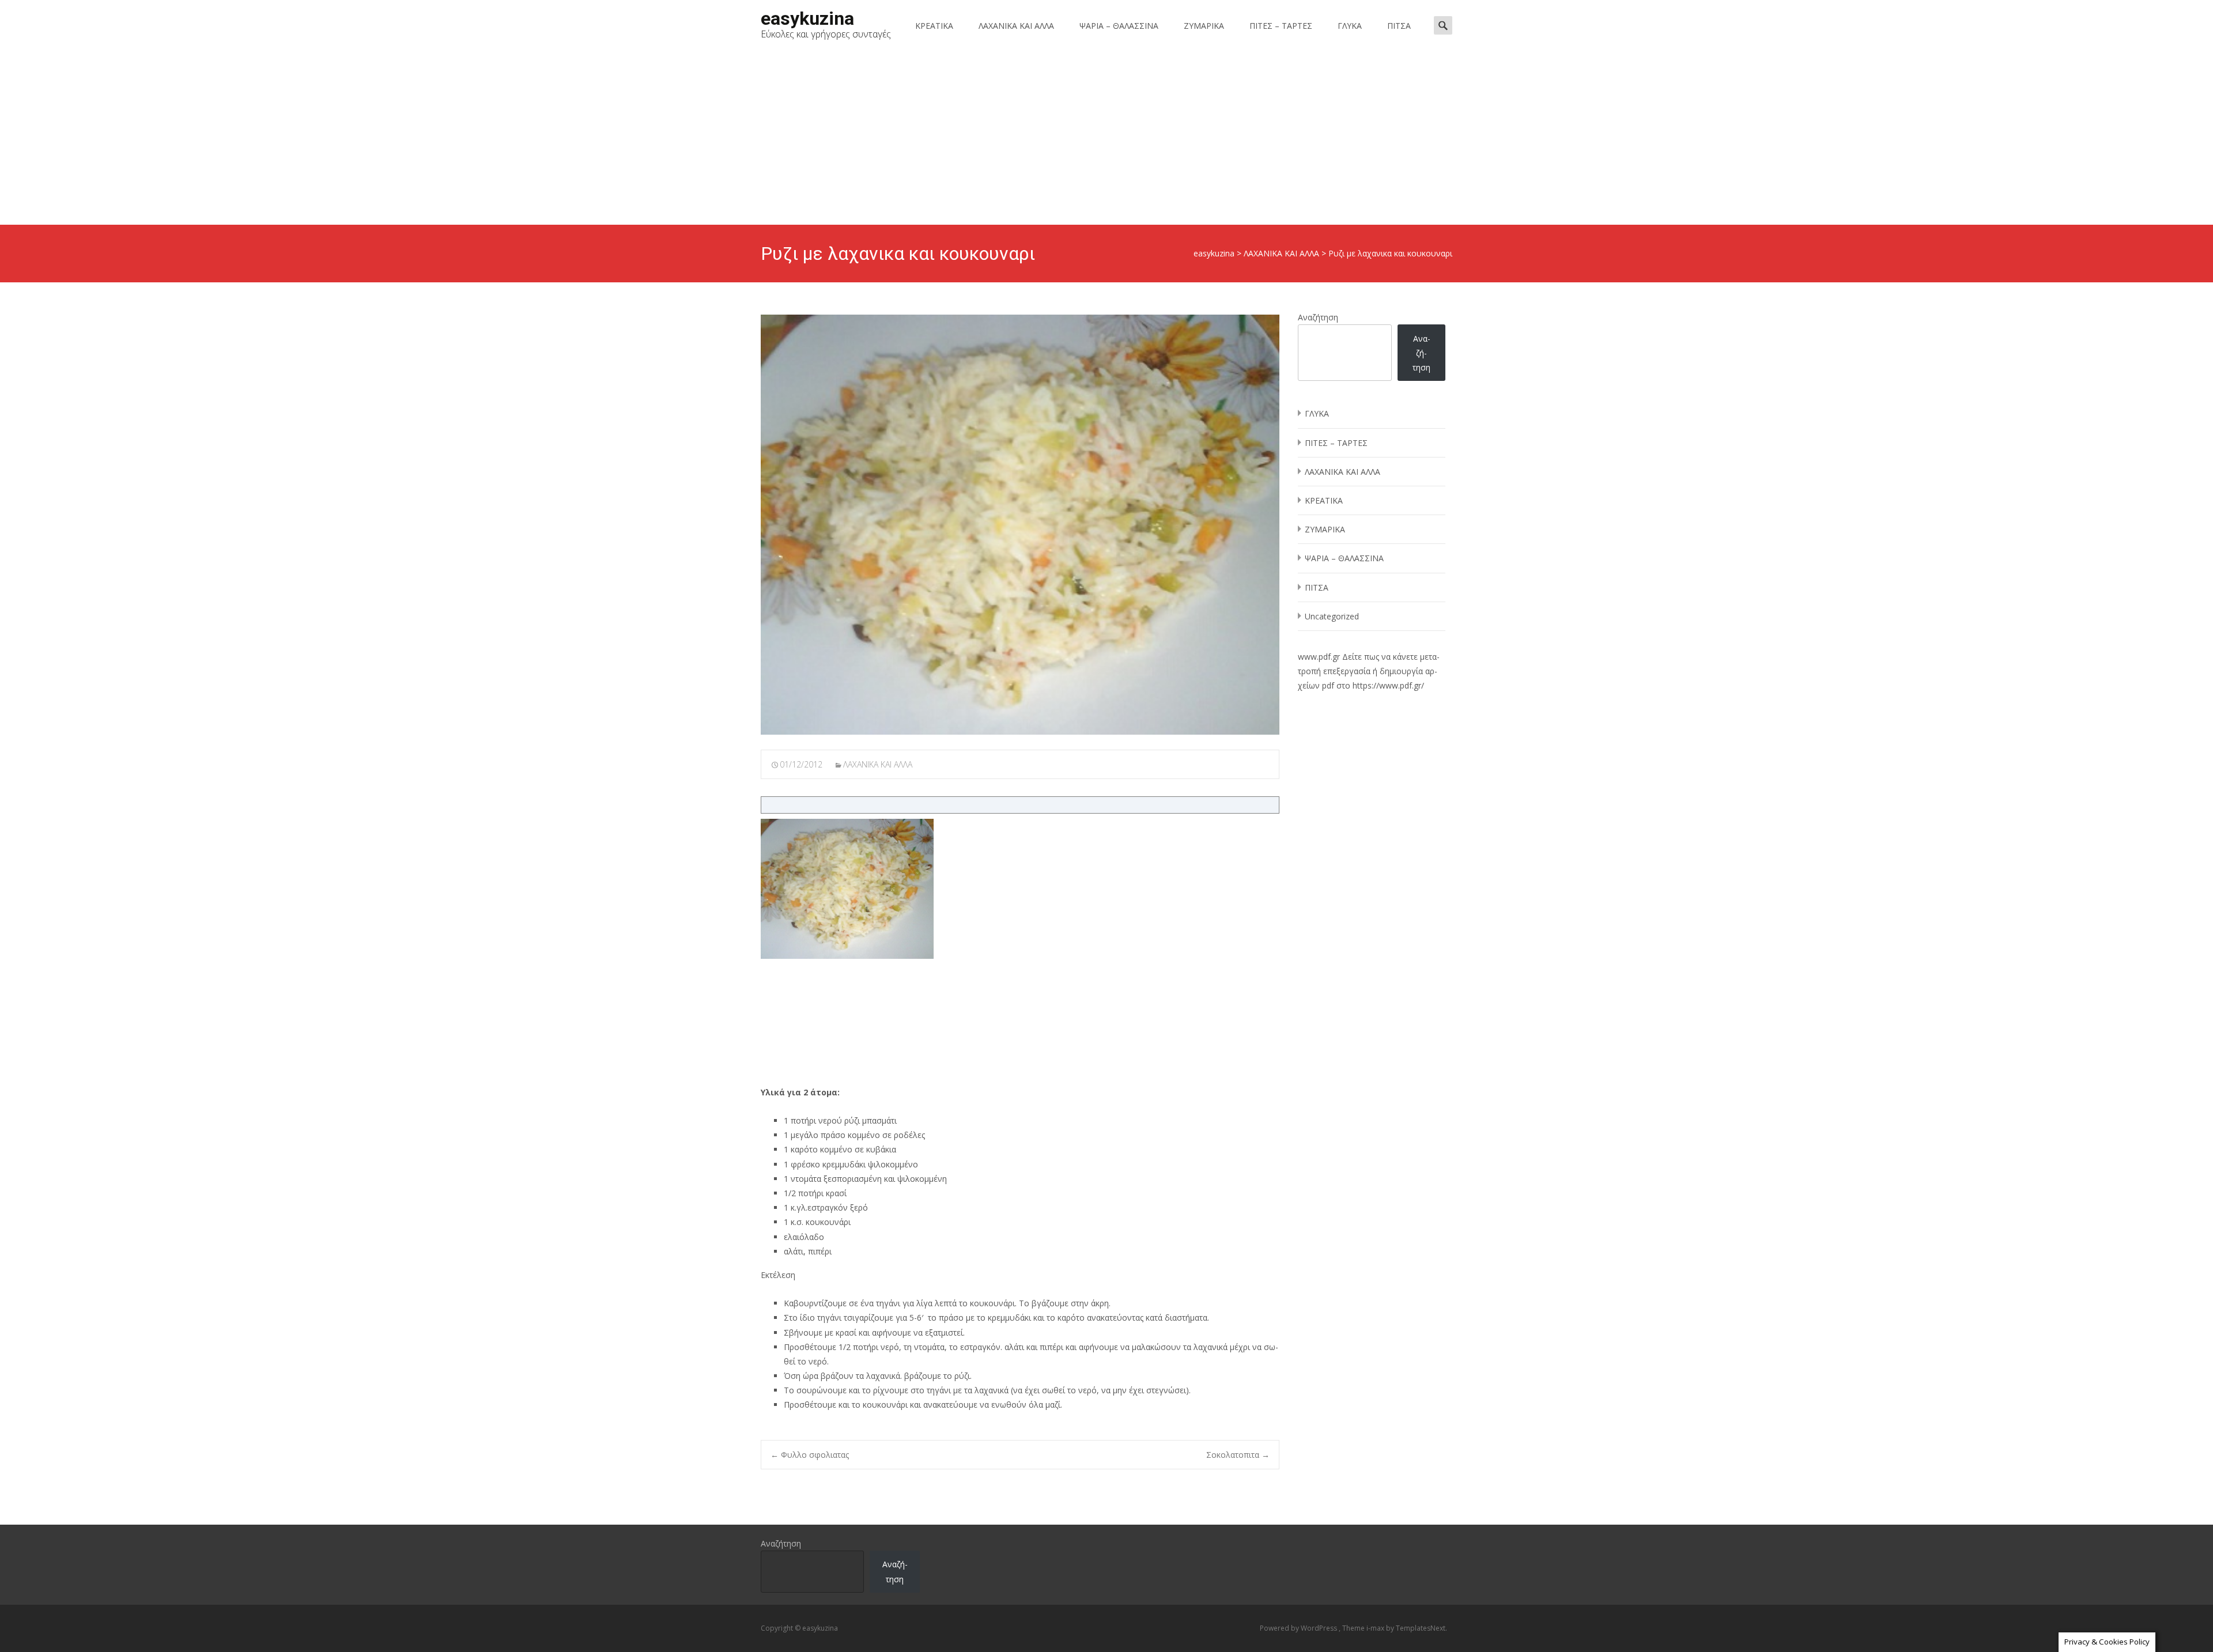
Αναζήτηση (1318, 317)
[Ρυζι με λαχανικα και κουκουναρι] (1020, 525)
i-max (1376, 1628)
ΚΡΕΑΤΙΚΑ (934, 26)
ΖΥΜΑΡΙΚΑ (1204, 26)
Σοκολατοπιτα (1238, 1455)
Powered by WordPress (1299, 1628)
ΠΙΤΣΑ (1399, 26)
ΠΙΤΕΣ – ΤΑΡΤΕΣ (1281, 26)
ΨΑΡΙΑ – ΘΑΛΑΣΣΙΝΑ (1119, 26)
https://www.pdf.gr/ (1388, 685)
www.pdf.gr (1319, 657)
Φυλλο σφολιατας (810, 1455)
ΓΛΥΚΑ (1350, 26)
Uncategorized (1332, 616)
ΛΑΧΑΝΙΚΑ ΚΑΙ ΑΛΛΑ (1016, 26)
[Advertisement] (1106, 138)
